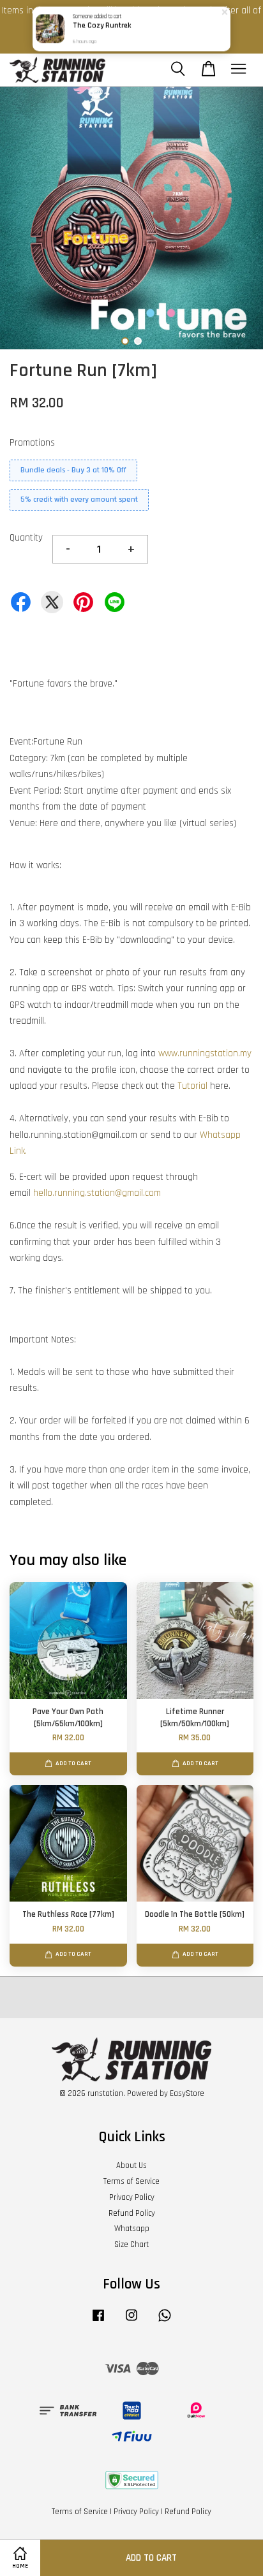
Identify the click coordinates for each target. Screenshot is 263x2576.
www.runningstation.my (205, 1053)
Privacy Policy (132, 2197)
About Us (131, 2165)
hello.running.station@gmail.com (97, 1193)
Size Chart (131, 2245)
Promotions (32, 443)
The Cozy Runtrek (102, 26)
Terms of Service (131, 2181)
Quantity (26, 538)
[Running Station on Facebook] (98, 2322)
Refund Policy (132, 2213)
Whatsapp (132, 2229)
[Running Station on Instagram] (131, 2322)
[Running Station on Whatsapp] (165, 2322)
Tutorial (192, 1086)
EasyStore (187, 2093)
